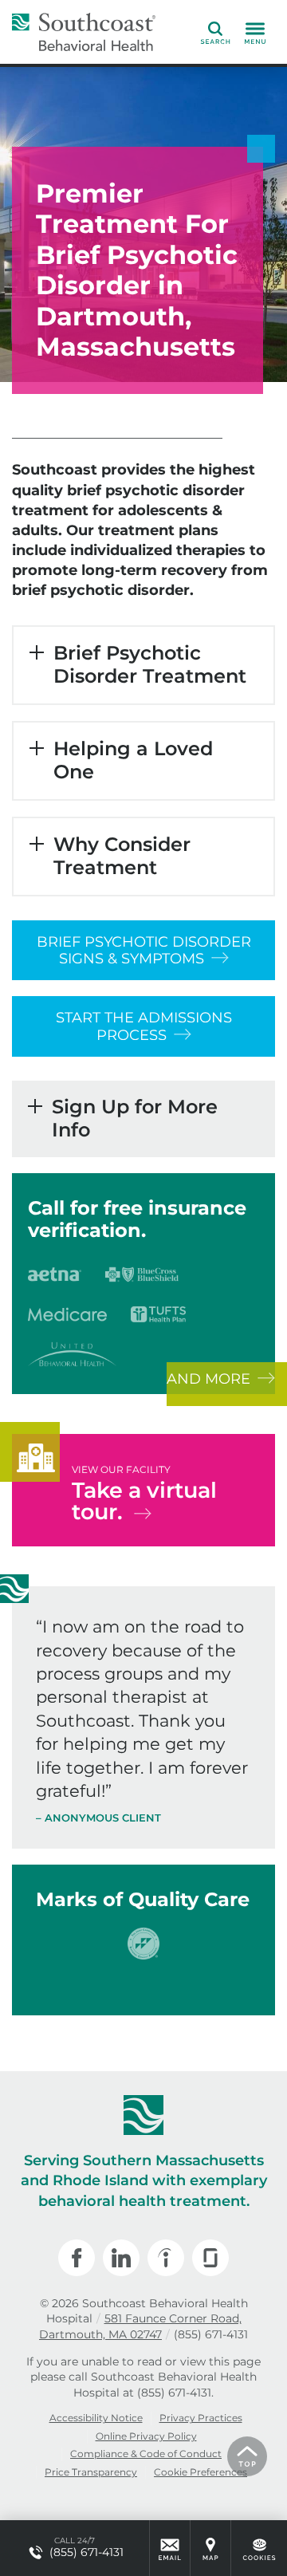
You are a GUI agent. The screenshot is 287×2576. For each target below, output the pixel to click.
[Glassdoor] (210, 2258)
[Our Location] (210, 2548)
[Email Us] (170, 2548)
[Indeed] (166, 2258)
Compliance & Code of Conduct (146, 2454)
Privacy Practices (201, 2418)
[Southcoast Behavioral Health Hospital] (84, 32)
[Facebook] (77, 2258)
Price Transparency (91, 2472)
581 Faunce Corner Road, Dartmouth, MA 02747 (140, 2326)
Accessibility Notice (96, 2418)
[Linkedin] (121, 2258)
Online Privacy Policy (146, 2436)
